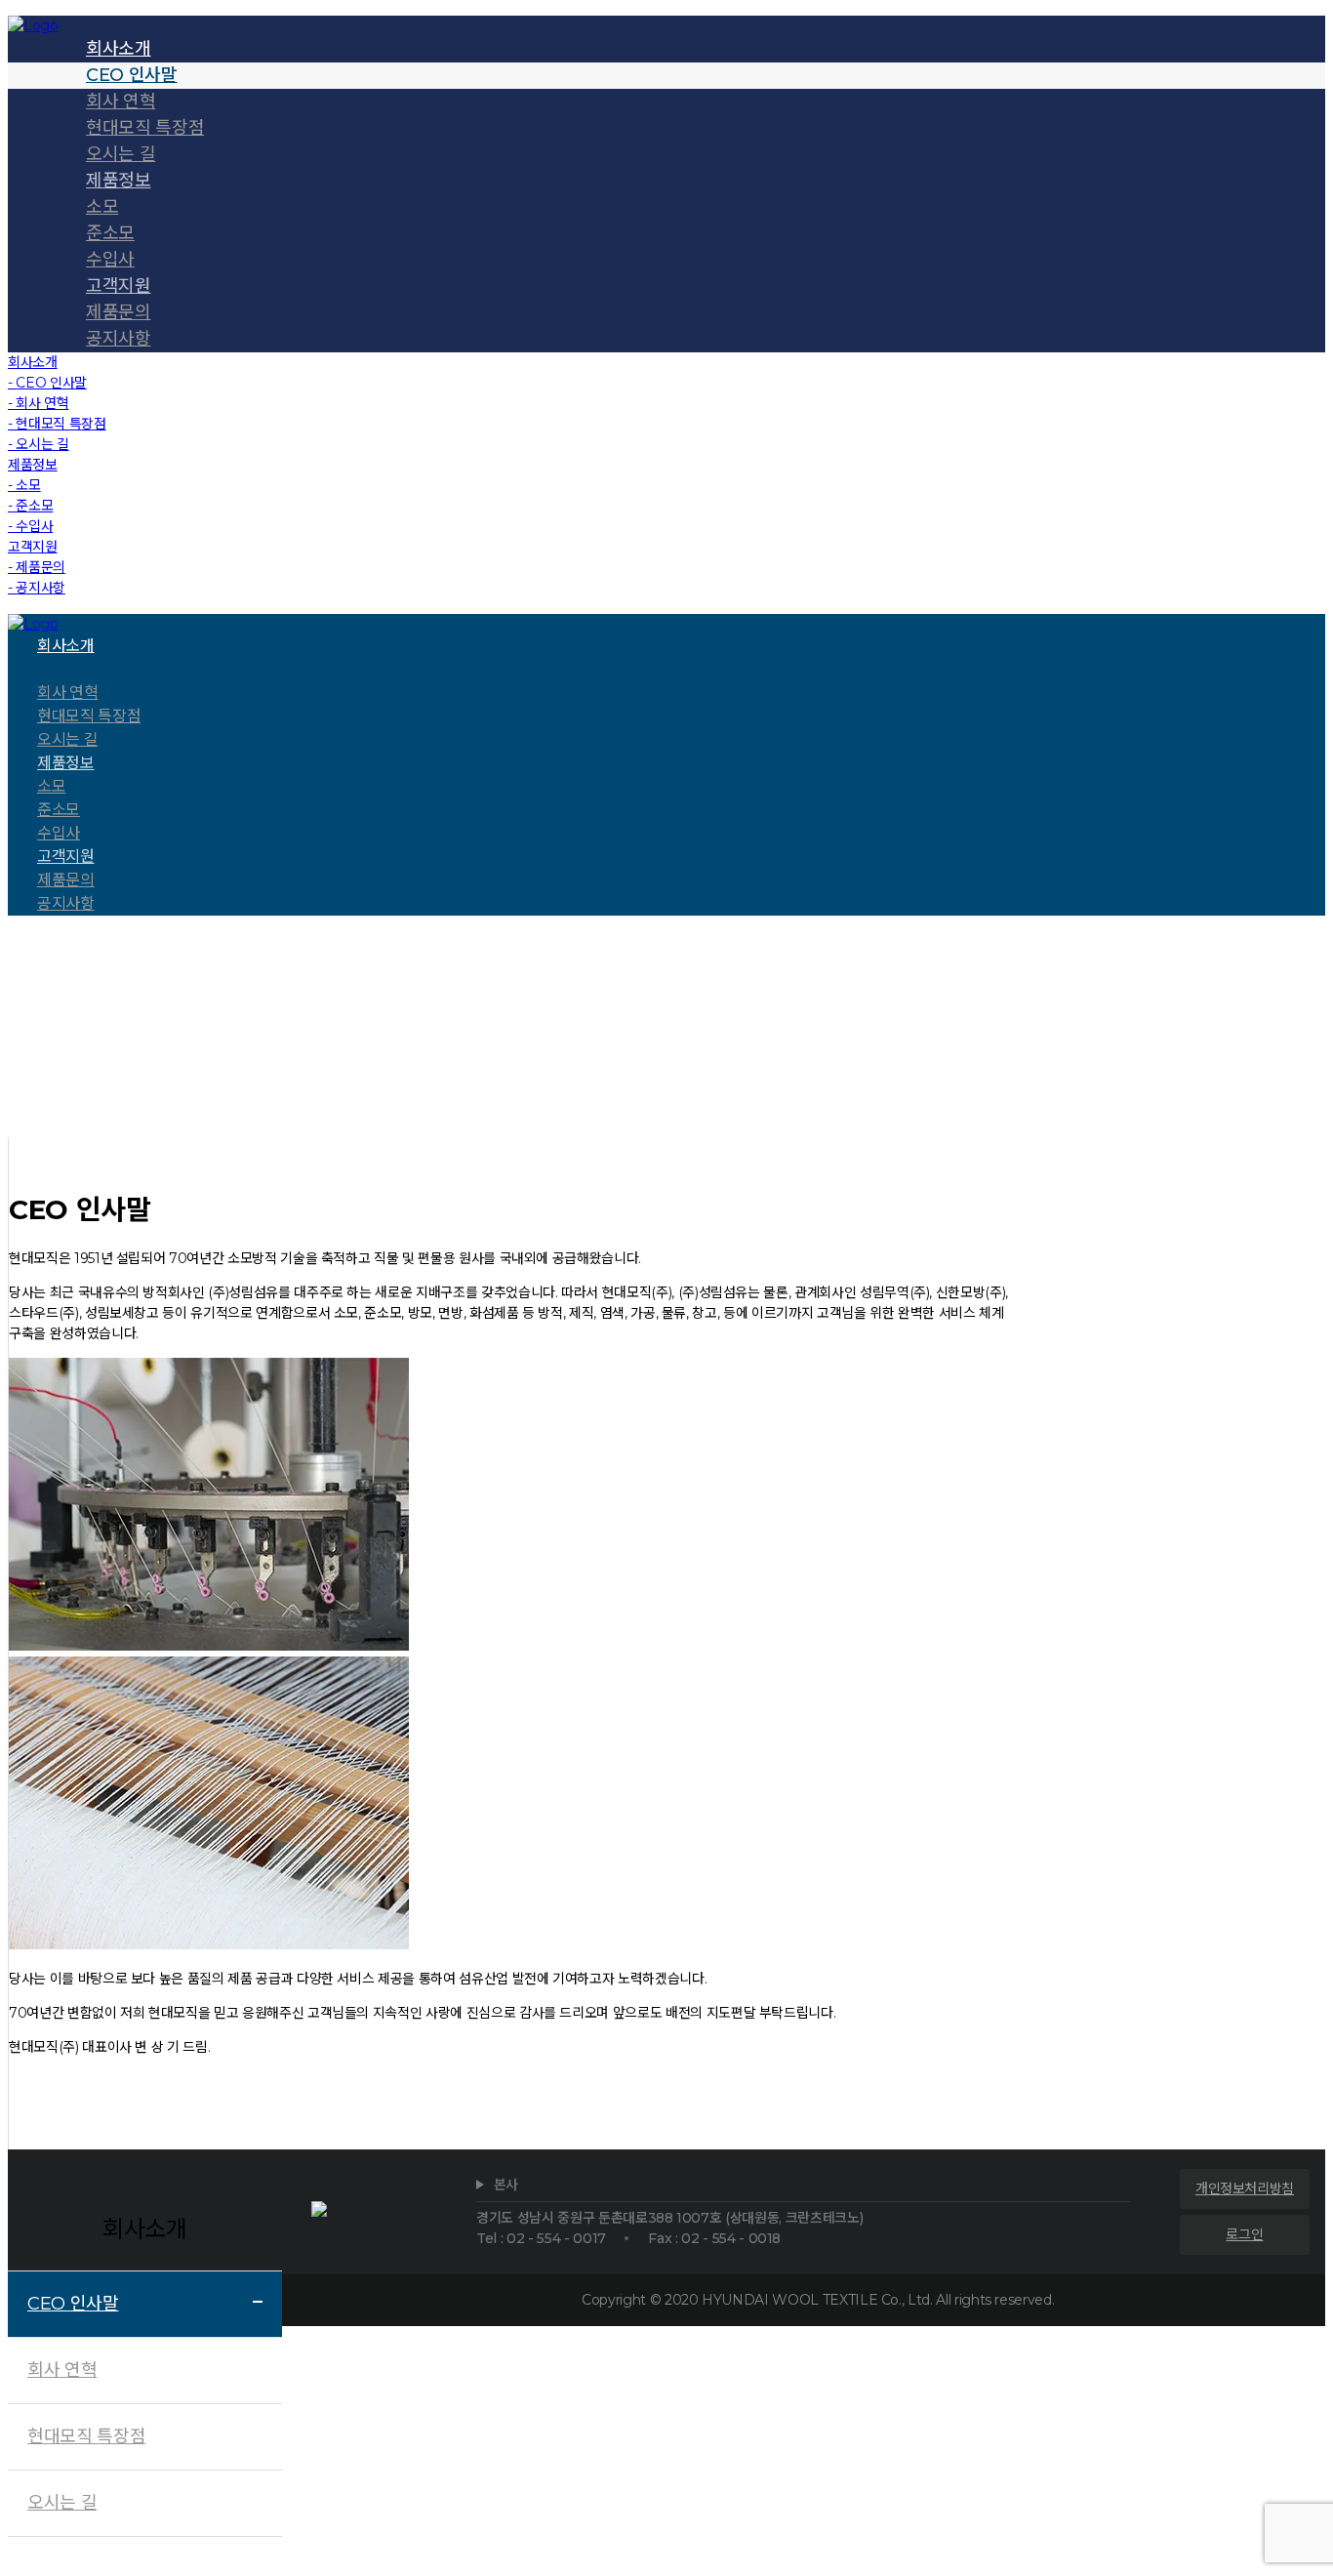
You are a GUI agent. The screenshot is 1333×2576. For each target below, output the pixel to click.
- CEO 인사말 (47, 383)
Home (595, 1074)
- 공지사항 (37, 588)
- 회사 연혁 (39, 403)
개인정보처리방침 (1245, 2188)
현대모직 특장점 (86, 2436)
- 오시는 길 (39, 444)
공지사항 (119, 339)
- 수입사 (30, 526)
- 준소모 (30, 506)
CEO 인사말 (73, 2304)
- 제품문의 (37, 567)
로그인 (1244, 2234)
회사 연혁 (62, 2370)
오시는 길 (62, 2503)
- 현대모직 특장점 (57, 424)
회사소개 (652, 1074)
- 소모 (24, 485)
